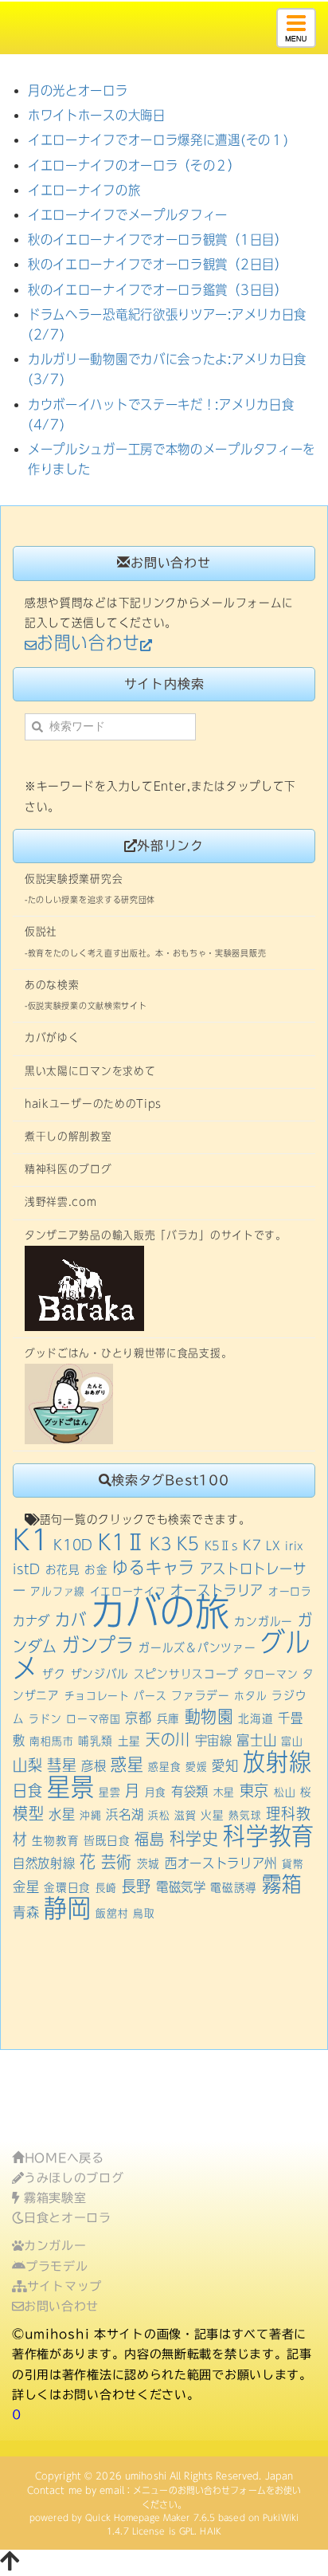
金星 (26, 1887)
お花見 (63, 1569)
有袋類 (190, 1791)
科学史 (194, 1838)
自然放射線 (44, 1863)
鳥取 (144, 1914)
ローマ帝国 (94, 1719)
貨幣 (293, 1864)
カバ (70, 1620)
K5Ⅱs (222, 1545)
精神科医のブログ (68, 1169)
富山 (292, 1742)
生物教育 (55, 1840)
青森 (26, 1912)
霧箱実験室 (53, 2198)
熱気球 (245, 1816)
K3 (160, 1544)
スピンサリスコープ (186, 1674)
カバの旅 (160, 1612)
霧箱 (281, 1884)
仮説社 (41, 932)
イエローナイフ (128, 1592)
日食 (27, 1791)
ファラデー (201, 1695)
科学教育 (269, 1836)
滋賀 (185, 1816)
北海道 (256, 1718)
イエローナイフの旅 (84, 190)
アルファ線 (58, 1592)
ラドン (45, 1719)
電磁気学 (181, 1887)
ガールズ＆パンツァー (197, 1647)
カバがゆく (52, 1038)
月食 (156, 1793)
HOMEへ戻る (64, 2158)
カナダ (31, 1621)
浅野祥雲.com (61, 1202)
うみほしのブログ (74, 2178)
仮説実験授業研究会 (74, 879)
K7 (252, 1545)
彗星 (62, 1765)
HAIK (210, 2531)
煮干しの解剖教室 (68, 1137)
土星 (129, 1741)
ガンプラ (98, 1645)
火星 (212, 1815)
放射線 (277, 1762)
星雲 (109, 1793)
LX (273, 1545)
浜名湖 (125, 1814)
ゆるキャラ (154, 1567)
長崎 (106, 1888)
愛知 (225, 1765)
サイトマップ (64, 2286)
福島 (149, 1839)
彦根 (94, 1766)
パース (150, 1696)
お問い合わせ (61, 2306)
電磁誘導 (234, 1887)
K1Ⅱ (122, 1542)
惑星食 (164, 1767)
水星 (62, 1814)
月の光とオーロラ (78, 90)
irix (295, 1546)
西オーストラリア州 (221, 1863)
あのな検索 (52, 985)
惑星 (127, 1764)
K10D (73, 1545)
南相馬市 (51, 1742)
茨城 (148, 1863)
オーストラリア (217, 1590)
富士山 (256, 1740)
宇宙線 (214, 1740)
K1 (31, 1539)
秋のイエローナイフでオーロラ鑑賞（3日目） (158, 290)
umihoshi (146, 2476)
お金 (96, 1569)
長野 (137, 1886)
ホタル (250, 1696)
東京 (254, 1791)
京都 (138, 1718)
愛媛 (196, 1767)
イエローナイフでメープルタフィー (128, 215)
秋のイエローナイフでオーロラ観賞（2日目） (158, 264)
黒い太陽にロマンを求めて (90, 1071)
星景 (70, 1787)
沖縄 (90, 1816)
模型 (28, 1814)
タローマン (271, 1675)
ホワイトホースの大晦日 (97, 115)
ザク (54, 1674)
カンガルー (264, 1621)
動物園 (209, 1716)
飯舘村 (112, 1914)
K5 (188, 1543)
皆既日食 (107, 1840)
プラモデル (57, 2266)
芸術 (117, 1862)
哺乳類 (96, 1741)
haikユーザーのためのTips (93, 1104)
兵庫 (168, 1718)
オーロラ (290, 1592)
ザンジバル (100, 1674)
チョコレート (97, 1696)
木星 (224, 1793)
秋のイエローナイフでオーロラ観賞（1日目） (158, 240)
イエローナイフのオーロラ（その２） (134, 165)
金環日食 (67, 1887)
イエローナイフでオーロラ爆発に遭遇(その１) (158, 140)
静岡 (67, 1908)
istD (27, 1569)
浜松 (159, 1816)
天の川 (168, 1740)
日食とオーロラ (68, 2218)
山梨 (27, 1765)
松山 (285, 1793)
